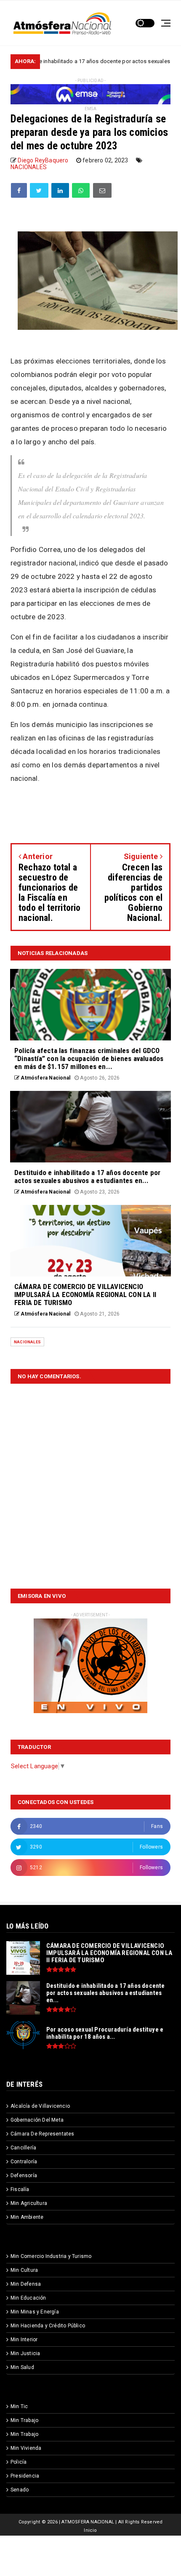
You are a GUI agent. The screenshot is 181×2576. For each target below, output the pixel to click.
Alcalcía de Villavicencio (40, 2106)
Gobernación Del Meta (37, 2120)
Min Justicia (25, 2353)
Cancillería (23, 2148)
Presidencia (25, 2476)
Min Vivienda (26, 2448)
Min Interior (24, 2340)
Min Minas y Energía (35, 2312)
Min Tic (19, 2406)
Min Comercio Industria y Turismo (51, 2256)
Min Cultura (24, 2270)
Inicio (90, 2530)
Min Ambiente (27, 2217)
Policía (19, 2462)
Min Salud (22, 2367)
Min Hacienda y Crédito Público (48, 2326)
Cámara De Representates (43, 2134)
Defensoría (24, 2175)
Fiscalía (20, 2189)
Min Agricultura (29, 2203)
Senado (20, 2490)
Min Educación (28, 2298)
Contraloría (24, 2162)
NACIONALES (29, 167)
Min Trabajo (24, 2420)
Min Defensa (26, 2284)
